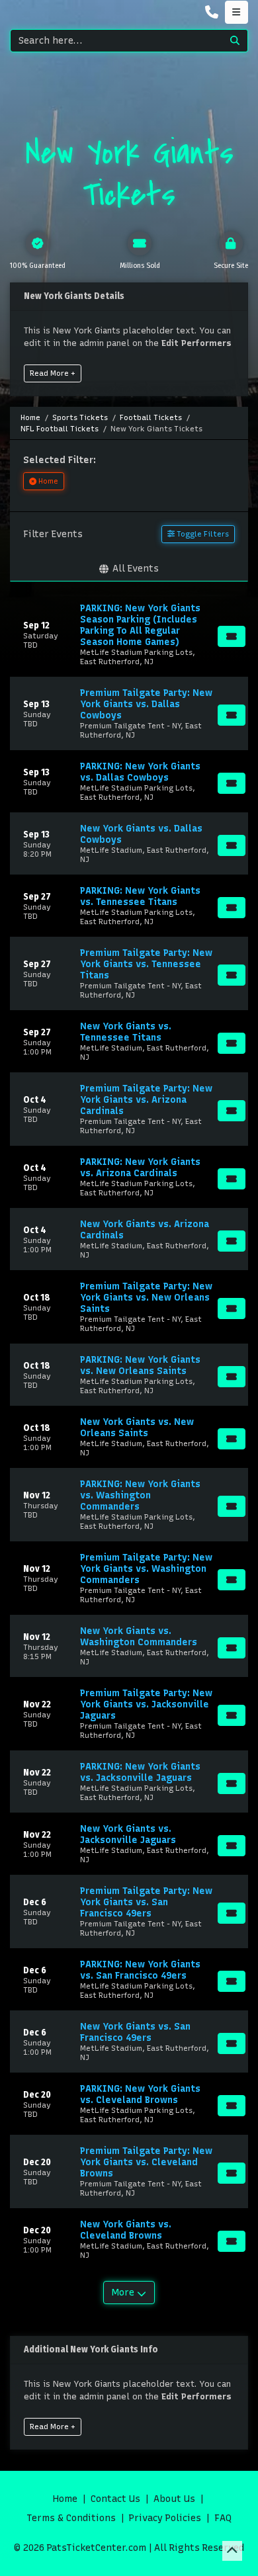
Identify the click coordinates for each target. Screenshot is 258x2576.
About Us (174, 2499)
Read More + (53, 373)
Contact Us (115, 2499)
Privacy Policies (165, 2518)
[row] (129, 634)
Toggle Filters (202, 534)
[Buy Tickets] (232, 636)
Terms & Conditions (71, 2518)
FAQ (223, 2518)
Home (65, 2499)
